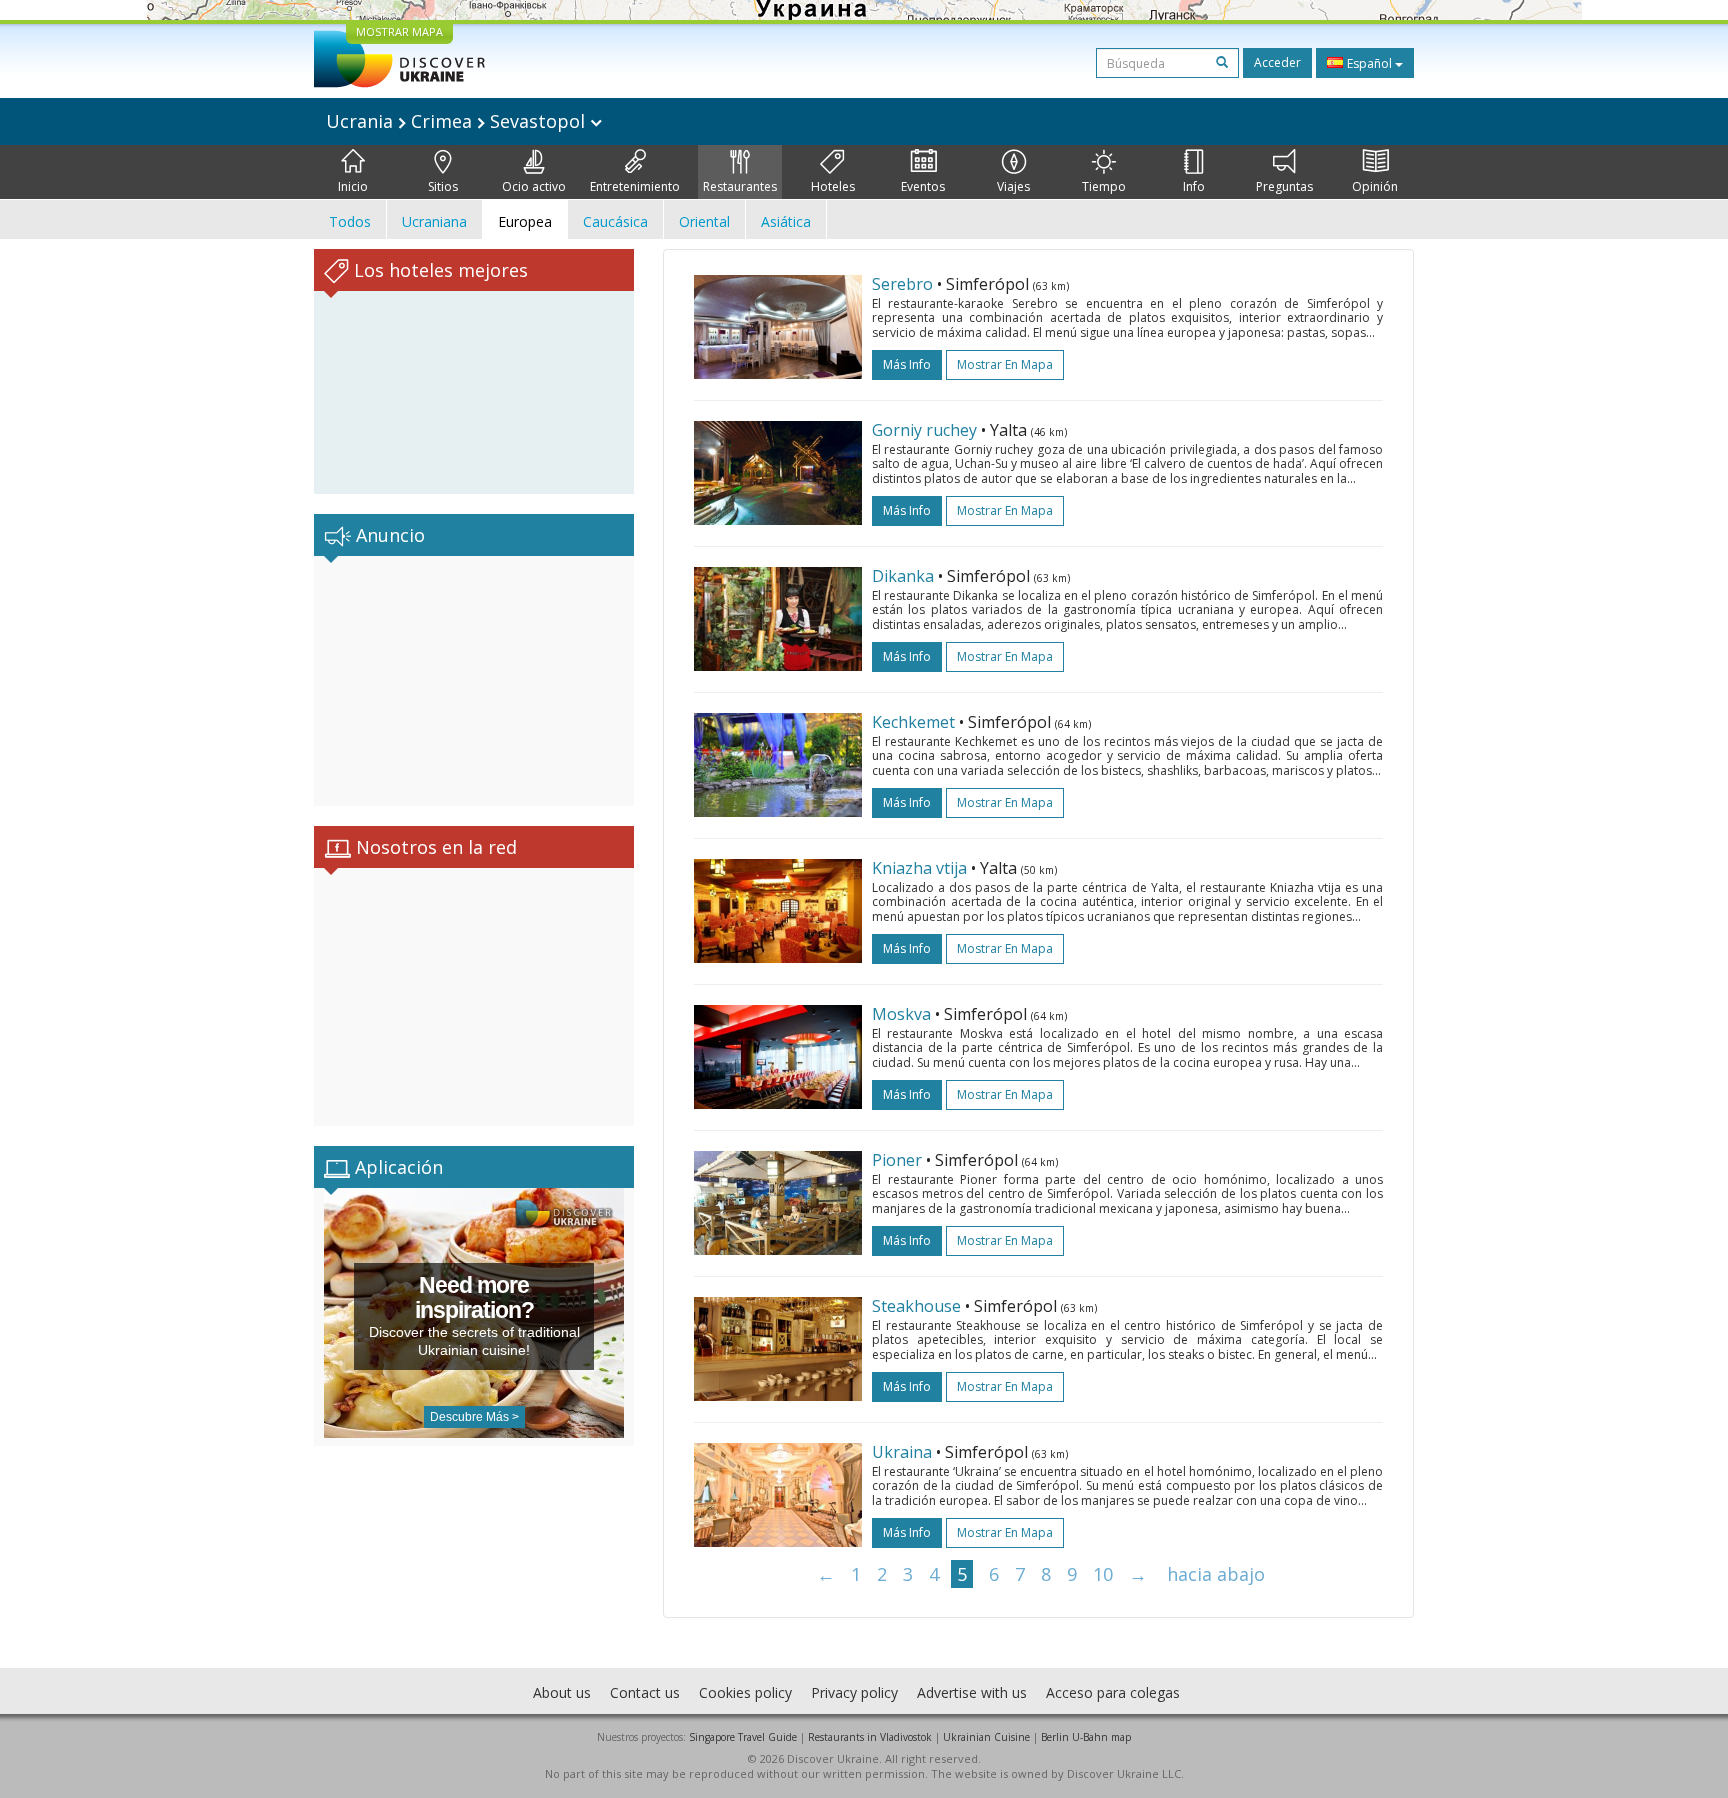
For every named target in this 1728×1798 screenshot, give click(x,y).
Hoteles (833, 186)
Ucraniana (434, 221)
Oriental (704, 221)
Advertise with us (972, 1692)
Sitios (443, 186)
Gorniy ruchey (924, 430)
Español (1369, 63)
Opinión (1375, 186)
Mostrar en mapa (1005, 364)
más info (907, 364)
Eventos (923, 186)
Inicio (353, 186)
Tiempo (1104, 186)
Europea (525, 221)
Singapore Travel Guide (743, 1737)
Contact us (645, 1692)
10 (1103, 1574)
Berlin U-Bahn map (1086, 1737)
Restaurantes (740, 186)
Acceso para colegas (1113, 1692)
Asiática (786, 221)
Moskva (901, 1014)
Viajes (1013, 186)
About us (562, 1692)
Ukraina (902, 1452)
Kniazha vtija (919, 868)
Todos (350, 221)
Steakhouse (916, 1306)
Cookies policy (745, 1692)
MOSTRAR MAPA (399, 31)
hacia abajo (1216, 1574)
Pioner (897, 1160)
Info (1194, 186)
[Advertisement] (474, 681)
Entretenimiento (635, 186)
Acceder (1277, 62)
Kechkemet (913, 722)
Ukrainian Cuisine (986, 1737)
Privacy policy (854, 1692)
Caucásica (615, 221)
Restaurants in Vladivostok (870, 1737)
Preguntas (1284, 186)
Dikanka (903, 576)
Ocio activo (534, 186)
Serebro (902, 284)
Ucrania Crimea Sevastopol (458, 121)
